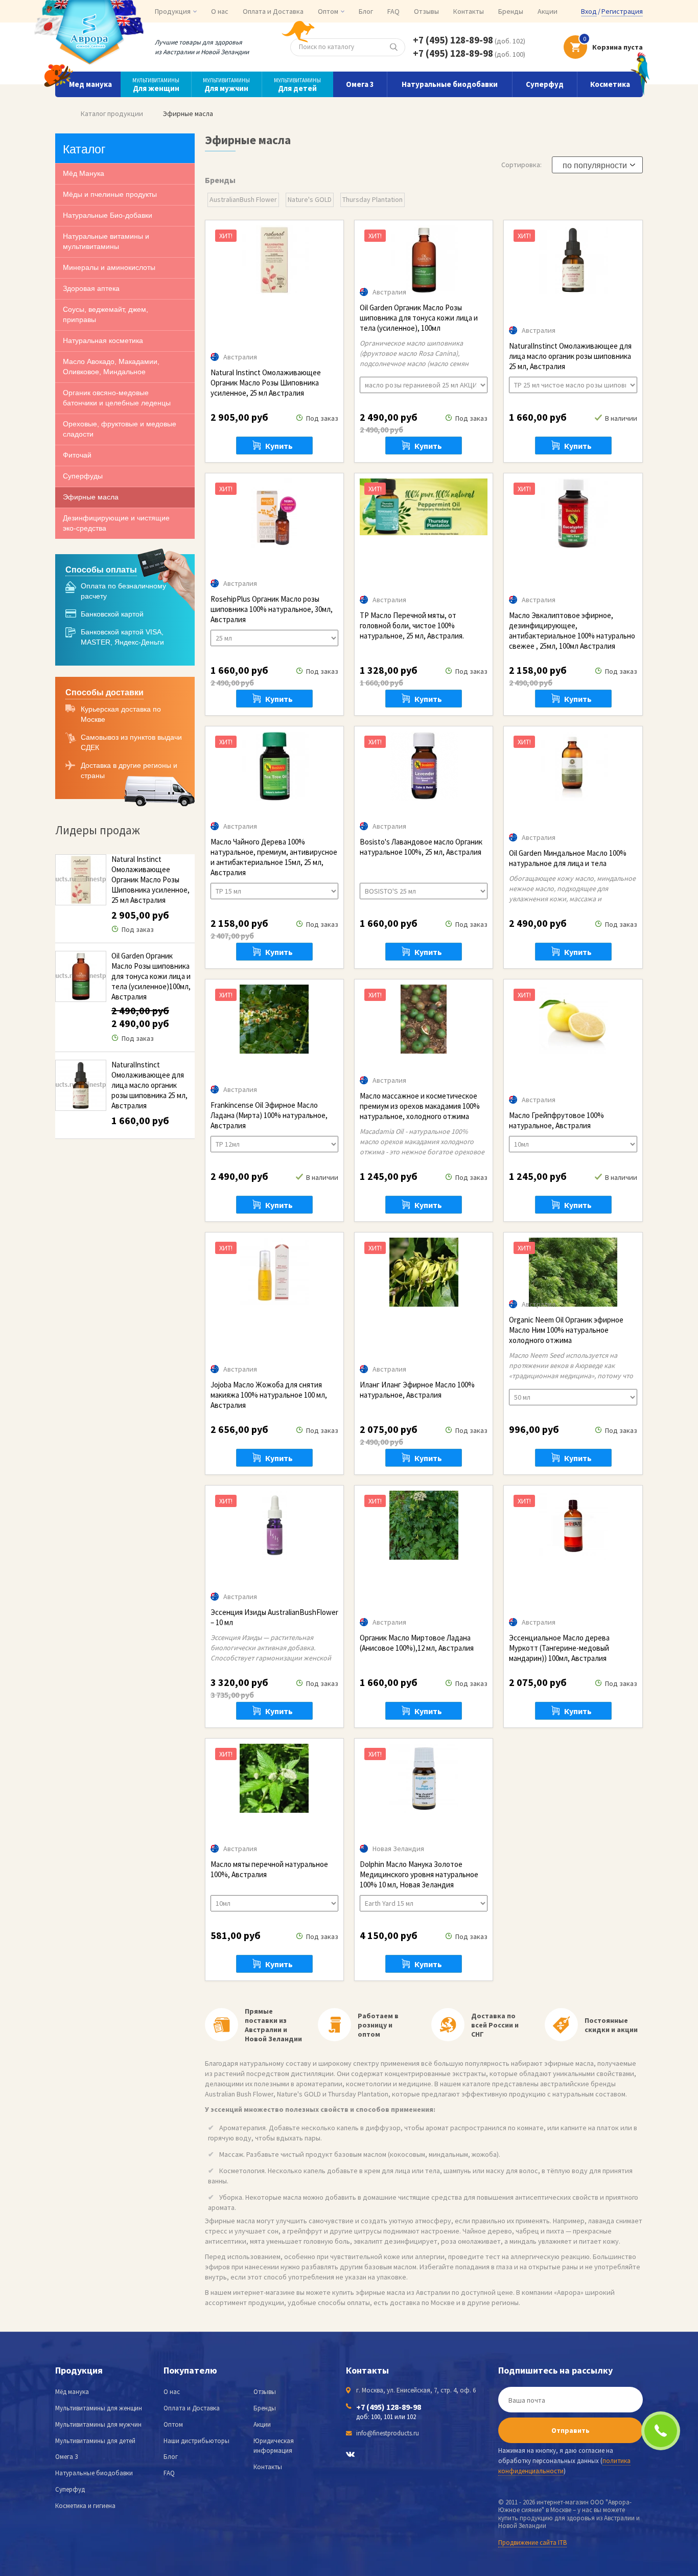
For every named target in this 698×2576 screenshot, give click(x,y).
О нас (220, 11)
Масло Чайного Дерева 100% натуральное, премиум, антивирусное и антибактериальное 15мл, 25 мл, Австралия (274, 857)
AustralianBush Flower (243, 199)
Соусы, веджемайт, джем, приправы (106, 314)
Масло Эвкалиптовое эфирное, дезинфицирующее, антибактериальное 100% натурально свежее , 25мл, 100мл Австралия (572, 631)
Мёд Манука (84, 173)
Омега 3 (360, 84)
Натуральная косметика (103, 340)
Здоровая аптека (91, 288)
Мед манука (90, 84)
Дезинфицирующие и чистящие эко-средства (116, 523)
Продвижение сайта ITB (532, 2543)
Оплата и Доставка (273, 11)
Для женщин (156, 85)
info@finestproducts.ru (388, 2433)
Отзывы (426, 11)
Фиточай (77, 455)
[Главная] (58, 113)
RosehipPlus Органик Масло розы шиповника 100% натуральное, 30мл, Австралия (272, 609)
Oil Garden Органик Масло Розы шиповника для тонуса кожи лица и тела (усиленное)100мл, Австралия (151, 976)
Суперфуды (83, 476)
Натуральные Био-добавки (108, 215)
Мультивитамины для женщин (99, 2408)
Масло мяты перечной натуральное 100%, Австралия (269, 1869)
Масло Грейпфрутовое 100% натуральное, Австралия (556, 1120)
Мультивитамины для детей (95, 2441)
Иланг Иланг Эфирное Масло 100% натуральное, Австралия (417, 1390)
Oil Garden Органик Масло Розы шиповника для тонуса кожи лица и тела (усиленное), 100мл (419, 318)
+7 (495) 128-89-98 (453, 40)
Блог (366, 11)
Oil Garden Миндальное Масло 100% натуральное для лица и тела (568, 858)
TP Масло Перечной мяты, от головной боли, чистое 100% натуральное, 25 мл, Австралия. (412, 625)
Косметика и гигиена (85, 2506)
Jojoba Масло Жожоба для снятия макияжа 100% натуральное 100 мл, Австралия (269, 1395)
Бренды (511, 11)
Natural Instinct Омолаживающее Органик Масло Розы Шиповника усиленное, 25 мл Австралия (150, 880)
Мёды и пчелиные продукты (110, 194)
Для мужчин (226, 85)
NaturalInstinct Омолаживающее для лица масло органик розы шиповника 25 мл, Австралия (149, 1085)
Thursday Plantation (373, 199)
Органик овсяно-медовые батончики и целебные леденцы (117, 398)
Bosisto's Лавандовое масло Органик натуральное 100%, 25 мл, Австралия (421, 847)
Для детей (297, 85)
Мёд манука (72, 2392)
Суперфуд (545, 84)
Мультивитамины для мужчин (98, 2424)
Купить (279, 446)
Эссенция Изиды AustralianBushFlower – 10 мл (274, 1617)
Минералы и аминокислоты (109, 267)
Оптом (173, 2424)
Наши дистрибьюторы (196, 2441)
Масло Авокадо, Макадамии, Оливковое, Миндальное (111, 367)
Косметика (610, 84)
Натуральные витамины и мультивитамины (106, 241)
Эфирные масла (91, 497)
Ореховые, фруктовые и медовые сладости (120, 429)
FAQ (393, 11)
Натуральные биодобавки (450, 84)
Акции (548, 11)
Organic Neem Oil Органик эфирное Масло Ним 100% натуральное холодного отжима (566, 1330)
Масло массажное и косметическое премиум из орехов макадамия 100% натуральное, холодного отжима (420, 1106)
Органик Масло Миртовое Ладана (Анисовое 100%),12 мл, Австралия (417, 1643)
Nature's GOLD (310, 199)
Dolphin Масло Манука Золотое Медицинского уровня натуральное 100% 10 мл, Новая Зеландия (419, 1874)
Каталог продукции (112, 113)
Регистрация (622, 11)
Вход (589, 11)
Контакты (469, 11)
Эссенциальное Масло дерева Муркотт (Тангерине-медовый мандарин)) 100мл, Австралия (559, 1648)
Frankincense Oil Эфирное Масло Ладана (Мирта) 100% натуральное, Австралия (269, 1115)
